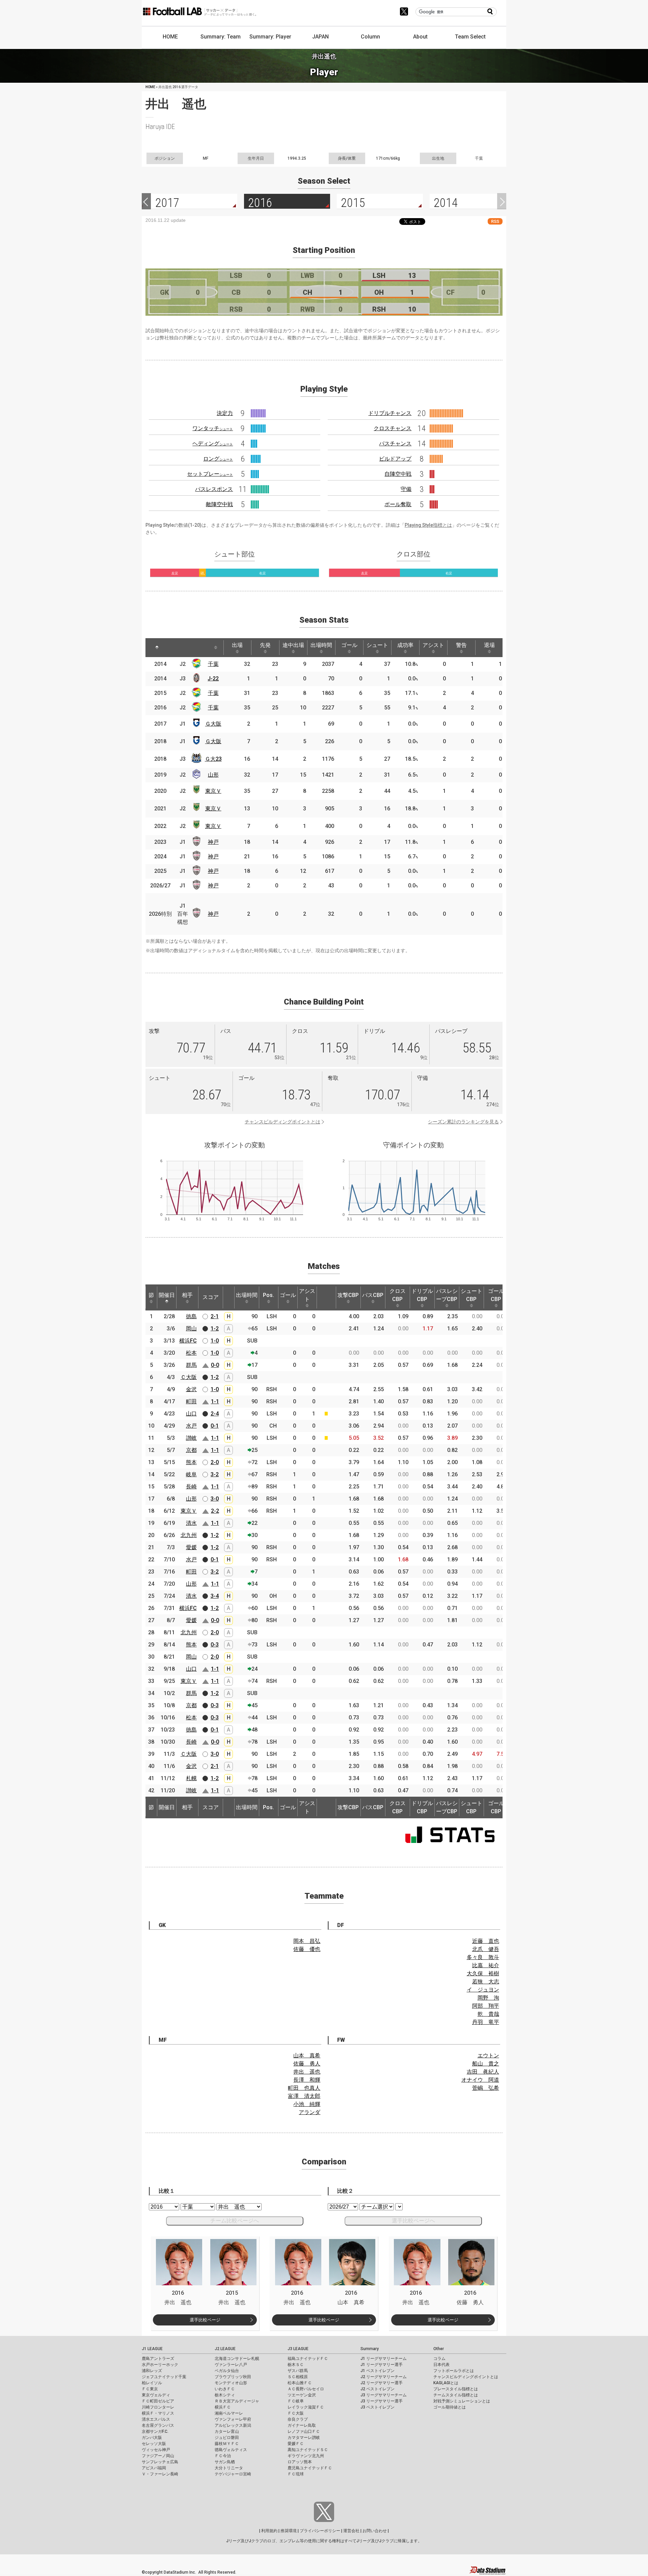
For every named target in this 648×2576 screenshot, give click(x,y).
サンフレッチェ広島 (160, 2462)
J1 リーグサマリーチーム (384, 2359)
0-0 (215, 1365)
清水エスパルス (156, 2419)
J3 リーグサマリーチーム (384, 2395)
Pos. (268, 1295)
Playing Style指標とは (428, 525)
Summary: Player (270, 37)
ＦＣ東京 (150, 2389)
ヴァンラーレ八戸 (231, 2365)
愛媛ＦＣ (296, 2444)
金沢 (191, 1389)
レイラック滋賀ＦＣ (306, 2407)
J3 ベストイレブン (377, 2407)
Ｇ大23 (213, 759)
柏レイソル (152, 2383)
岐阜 (191, 1474)
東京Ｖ (213, 791)
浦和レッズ (152, 2371)
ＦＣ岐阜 (296, 2401)
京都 (191, 1450)
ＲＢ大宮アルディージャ (237, 2401)
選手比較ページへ (413, 2221)
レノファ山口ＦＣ (304, 2431)
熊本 (191, 1462)
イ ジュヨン (483, 1990)
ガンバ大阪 (152, 2438)
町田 (191, 1401)
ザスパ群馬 (298, 2371)
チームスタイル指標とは (456, 2395)
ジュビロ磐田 (227, 2438)
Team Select (470, 37)
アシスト (433, 645)
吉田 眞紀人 (483, 2072)
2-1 (215, 1316)
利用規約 (269, 2531)
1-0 (215, 1341)
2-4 (215, 1414)
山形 (213, 775)
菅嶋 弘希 (486, 2088)
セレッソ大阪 (154, 2444)
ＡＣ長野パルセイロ (306, 2389)
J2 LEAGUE (225, 2349)
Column (370, 37)
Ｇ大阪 (213, 724)
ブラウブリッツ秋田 (233, 2377)
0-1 (215, 1426)
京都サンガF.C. (155, 2431)
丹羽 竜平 (486, 2022)
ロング (218, 459)
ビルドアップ (395, 459)
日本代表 (441, 2365)
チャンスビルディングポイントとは (282, 1122)
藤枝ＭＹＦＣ (227, 2444)
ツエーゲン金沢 (302, 2395)
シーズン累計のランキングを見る (463, 1122)
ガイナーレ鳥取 (302, 2425)
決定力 (225, 413)
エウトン (488, 2055)
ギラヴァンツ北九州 (306, 2456)
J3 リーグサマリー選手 (382, 2401)
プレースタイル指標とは (456, 2389)
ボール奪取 (398, 504)
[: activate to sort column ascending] (174, 648)
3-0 (215, 1499)
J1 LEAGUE (152, 2349)
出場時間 (321, 645)
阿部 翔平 (486, 2006)
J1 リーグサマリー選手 (382, 2365)
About (420, 37)
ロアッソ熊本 (300, 2462)
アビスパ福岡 (154, 2468)
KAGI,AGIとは (446, 2383)
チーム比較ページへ (235, 2221)
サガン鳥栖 (225, 2462)
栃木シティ (225, 2395)
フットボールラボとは (454, 2371)
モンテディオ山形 (231, 2383)
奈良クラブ (298, 2419)
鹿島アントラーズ (158, 2359)
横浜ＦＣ (223, 2407)
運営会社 (351, 2531)
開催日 (167, 1295)
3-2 (215, 1474)
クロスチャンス (393, 428)
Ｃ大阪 (189, 1377)
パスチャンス (395, 444)
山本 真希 (307, 2055)
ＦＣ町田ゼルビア (158, 2401)
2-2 (215, 1511)
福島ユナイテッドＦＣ (308, 2359)
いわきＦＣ (225, 2389)
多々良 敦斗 (483, 1957)
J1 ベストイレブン (377, 2371)
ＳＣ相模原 (298, 2377)
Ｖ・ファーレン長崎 (160, 2474)
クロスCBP (398, 1295)
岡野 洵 (488, 1998)
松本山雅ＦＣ (300, 2383)
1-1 (215, 1401)
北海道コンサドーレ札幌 (237, 2359)
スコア (211, 1297)
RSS (495, 221)
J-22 (213, 679)
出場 (237, 645)
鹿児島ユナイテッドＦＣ (310, 2468)
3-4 (215, 1596)
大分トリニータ (229, 2468)
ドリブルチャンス (390, 413)
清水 (191, 1523)
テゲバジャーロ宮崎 (233, 2474)
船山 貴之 (486, 2064)
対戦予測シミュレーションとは (462, 2401)
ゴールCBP (496, 1295)
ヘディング (213, 444)
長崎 (191, 1487)
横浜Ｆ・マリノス (158, 2413)
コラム (439, 2359)
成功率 (405, 645)
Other (439, 2349)
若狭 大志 (486, 1982)
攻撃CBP (348, 1295)
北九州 (189, 1535)
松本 (191, 1353)
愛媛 (191, 1547)
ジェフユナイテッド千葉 (164, 2377)
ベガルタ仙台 (227, 2371)
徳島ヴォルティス (231, 2450)
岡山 (191, 1329)
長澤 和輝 (307, 2080)
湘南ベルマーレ (229, 2413)
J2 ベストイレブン (377, 2389)
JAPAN (320, 37)
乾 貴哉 (488, 2014)
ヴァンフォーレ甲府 (233, 2419)
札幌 (191, 1778)
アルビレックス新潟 (233, 2425)
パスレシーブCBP (447, 1295)
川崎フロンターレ (158, 2407)
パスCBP (373, 1295)
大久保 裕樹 (483, 1973)
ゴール (349, 645)
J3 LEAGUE (298, 2349)
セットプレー (210, 474)
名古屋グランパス (158, 2425)
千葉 (213, 664)
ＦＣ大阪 (296, 2413)
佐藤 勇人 (307, 2064)
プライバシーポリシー (320, 2531)
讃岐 (191, 1438)
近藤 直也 (486, 1941)
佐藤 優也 (307, 1949)
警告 (461, 645)
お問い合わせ (375, 2531)
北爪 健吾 (486, 1949)
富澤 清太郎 (304, 2096)
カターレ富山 (227, 2431)
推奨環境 (289, 2531)
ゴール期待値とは (450, 2407)
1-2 (215, 1329)
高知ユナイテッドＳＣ (308, 2450)
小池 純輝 (307, 2104)
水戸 (191, 1426)
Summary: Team (221, 37)
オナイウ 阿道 (480, 2080)
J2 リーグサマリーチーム (384, 2377)
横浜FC (188, 1341)
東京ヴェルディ (156, 2395)
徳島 (191, 1316)
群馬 (191, 1365)
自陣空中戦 (398, 474)
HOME (170, 37)
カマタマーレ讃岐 (304, 2438)
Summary (370, 2349)
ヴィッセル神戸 (156, 2450)
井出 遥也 (307, 2072)
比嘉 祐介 (486, 1965)
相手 (187, 1295)
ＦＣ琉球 (296, 2474)
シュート (377, 645)
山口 (191, 1414)
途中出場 (293, 645)
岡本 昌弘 (307, 1941)
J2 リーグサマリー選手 (382, 2383)
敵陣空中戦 (219, 504)
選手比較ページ (205, 2320)
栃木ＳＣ (296, 2365)
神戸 (213, 842)
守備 (406, 489)
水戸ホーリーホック (160, 2365)
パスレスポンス (214, 489)
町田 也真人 (304, 2088)
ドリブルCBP (422, 1295)
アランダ (309, 2112)
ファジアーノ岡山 (158, 2456)
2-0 (215, 1462)
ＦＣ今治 (223, 2456)
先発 (265, 645)
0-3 (215, 1645)
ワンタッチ (213, 428)
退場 (489, 645)
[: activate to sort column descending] (157, 648)
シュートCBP (471, 1295)
